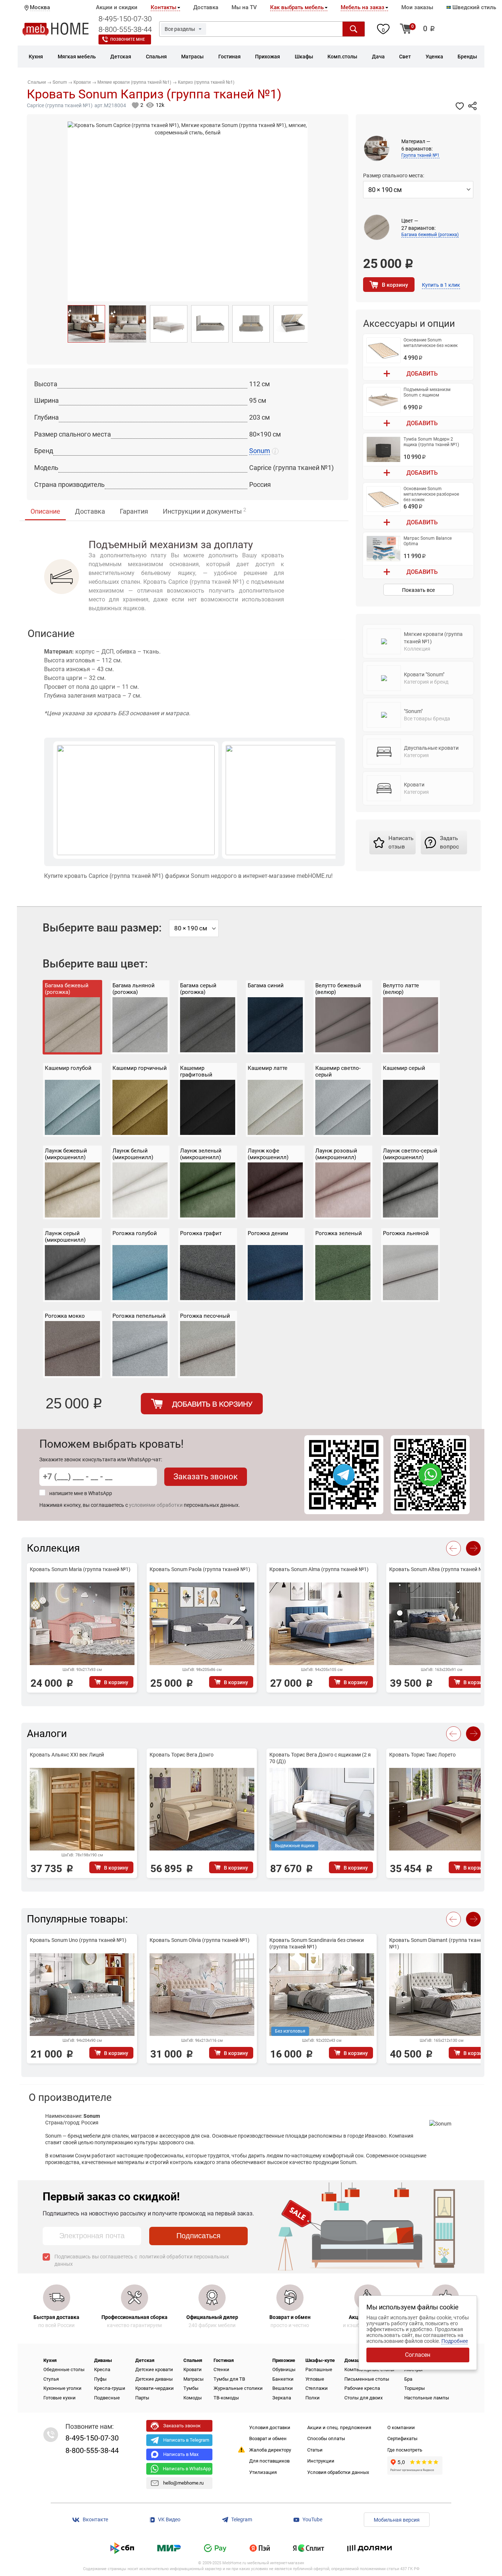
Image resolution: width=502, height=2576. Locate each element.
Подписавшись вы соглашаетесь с (142, 2260)
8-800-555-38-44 (125, 29)
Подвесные (107, 2398)
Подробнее (455, 2341)
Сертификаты (402, 2438)
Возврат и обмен (268, 2438)
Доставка (206, 7)
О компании (401, 2427)
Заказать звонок (206, 1477)
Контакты (164, 7)
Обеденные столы (64, 2369)
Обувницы (284, 2369)
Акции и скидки (117, 7)
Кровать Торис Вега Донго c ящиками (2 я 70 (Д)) (320, 1758)
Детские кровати (154, 2369)
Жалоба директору (270, 2450)
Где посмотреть (405, 2450)
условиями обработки (156, 1505)
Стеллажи (317, 2388)
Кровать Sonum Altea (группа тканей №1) (439, 1569)
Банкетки (283, 2379)
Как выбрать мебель (297, 7)
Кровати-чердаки (155, 2388)
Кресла (102, 2369)
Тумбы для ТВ (229, 2379)
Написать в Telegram (186, 2440)
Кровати (193, 2369)
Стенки (221, 2369)
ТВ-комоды (226, 2398)
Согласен (418, 2355)
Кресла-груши (110, 2388)
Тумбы (191, 2388)
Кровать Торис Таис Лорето (422, 1755)
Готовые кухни (60, 2398)
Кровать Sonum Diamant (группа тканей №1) (437, 1943)
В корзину (395, 285)
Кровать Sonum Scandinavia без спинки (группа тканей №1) (317, 1943)
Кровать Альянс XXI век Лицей (67, 1755)
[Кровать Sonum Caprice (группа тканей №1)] (86, 324)
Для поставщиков (269, 2461)
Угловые (315, 2379)
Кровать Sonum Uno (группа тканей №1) (78, 1940)
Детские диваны (154, 2379)
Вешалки (283, 2388)
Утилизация (263, 2472)
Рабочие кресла (362, 2388)
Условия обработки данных (338, 2472)
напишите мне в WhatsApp (81, 1493)
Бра (408, 2379)
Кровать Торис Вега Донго (182, 1755)
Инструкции (321, 2461)
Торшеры (415, 2388)
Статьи (315, 2450)
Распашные (319, 2369)
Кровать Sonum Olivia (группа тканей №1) (200, 1940)
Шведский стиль (474, 7)
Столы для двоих (363, 2398)
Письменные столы (367, 2379)
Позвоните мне (128, 39)
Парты (142, 2398)
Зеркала (282, 2398)
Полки (313, 2398)
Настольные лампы (427, 2398)
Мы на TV (244, 7)
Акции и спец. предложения (339, 2427)
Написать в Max (181, 2454)
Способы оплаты (326, 2438)
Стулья (51, 2379)
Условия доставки (270, 2427)
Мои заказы (417, 7)
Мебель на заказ (363, 7)
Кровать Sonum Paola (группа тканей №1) (200, 1569)
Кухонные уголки (62, 2388)
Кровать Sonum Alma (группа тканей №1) (319, 1569)
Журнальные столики (238, 2388)
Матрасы (193, 2379)
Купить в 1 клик (441, 285)
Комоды (193, 2398)
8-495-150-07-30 (125, 19)
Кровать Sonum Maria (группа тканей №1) (80, 1569)
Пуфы (100, 2379)
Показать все (418, 590)
